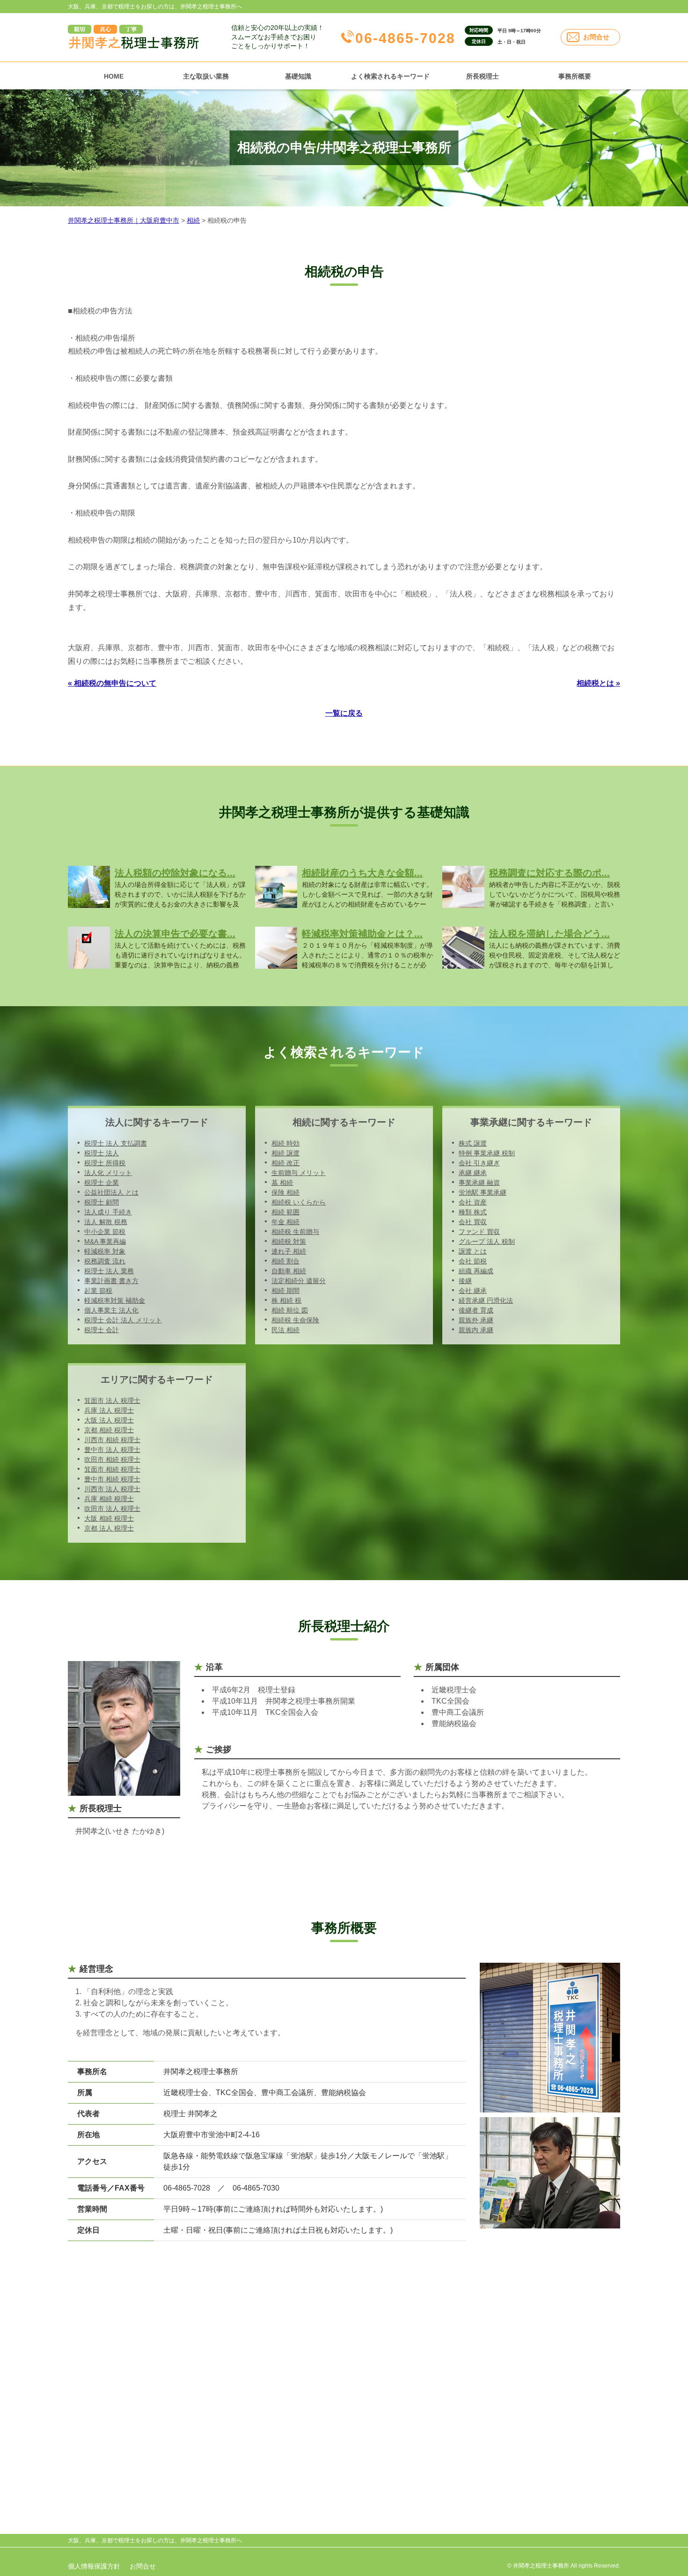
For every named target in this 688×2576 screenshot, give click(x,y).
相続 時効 (285, 1143)
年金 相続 (285, 1222)
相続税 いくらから (299, 1202)
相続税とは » (598, 683)
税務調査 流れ (105, 1261)
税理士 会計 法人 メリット (123, 1320)
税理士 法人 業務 (109, 1271)
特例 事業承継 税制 (487, 1153)
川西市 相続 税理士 (112, 1440)
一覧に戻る (344, 713)
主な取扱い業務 (206, 76)
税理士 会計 (102, 1330)
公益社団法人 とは (111, 1192)
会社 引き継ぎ (479, 1163)
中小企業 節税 (105, 1232)
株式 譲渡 (473, 1143)
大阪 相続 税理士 (109, 1518)
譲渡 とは (473, 1251)
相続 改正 (285, 1163)
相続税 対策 (289, 1241)
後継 (465, 1281)
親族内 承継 (476, 1330)
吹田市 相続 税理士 (112, 1459)
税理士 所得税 (105, 1163)
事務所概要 (575, 76)
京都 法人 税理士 (109, 1528)
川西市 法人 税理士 (112, 1489)
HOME (114, 76)
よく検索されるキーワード (390, 76)
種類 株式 (473, 1212)
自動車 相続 (289, 1271)
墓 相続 (282, 1183)
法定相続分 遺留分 (299, 1281)
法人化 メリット (108, 1173)
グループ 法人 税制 (487, 1241)
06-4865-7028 (405, 38)
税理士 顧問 (102, 1202)
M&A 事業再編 (105, 1241)
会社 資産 (473, 1202)
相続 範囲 (285, 1212)
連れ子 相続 (289, 1251)
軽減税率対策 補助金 (115, 1300)
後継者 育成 (476, 1310)
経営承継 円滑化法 (486, 1300)
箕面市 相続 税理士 (112, 1469)
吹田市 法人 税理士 (112, 1509)
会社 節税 (473, 1261)
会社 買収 (473, 1222)
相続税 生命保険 (295, 1320)
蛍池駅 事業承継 (483, 1192)
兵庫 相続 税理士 (109, 1499)
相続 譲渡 (285, 1153)
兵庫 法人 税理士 (109, 1410)
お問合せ (596, 37)
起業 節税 (98, 1291)
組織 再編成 (476, 1271)
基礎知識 (298, 76)
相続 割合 (285, 1261)
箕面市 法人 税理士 (112, 1400)
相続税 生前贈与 (295, 1232)
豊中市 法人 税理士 (112, 1450)
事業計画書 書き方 (111, 1281)
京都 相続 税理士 (109, 1430)
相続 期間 (285, 1291)
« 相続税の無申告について (112, 683)
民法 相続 (285, 1330)
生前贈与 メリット (299, 1173)
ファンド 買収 (479, 1232)
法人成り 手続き (108, 1212)
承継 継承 (473, 1173)
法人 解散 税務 (106, 1222)
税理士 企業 (102, 1183)
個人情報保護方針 (94, 2566)
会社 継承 (473, 1291)
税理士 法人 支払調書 (116, 1143)
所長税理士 (483, 76)
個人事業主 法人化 (111, 1310)
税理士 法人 (102, 1153)
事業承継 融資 (479, 1183)
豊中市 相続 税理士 (112, 1479)
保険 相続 (285, 1192)
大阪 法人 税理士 (109, 1420)
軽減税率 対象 (105, 1251)
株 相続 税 (286, 1300)
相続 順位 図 (290, 1310)
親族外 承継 (476, 1320)
